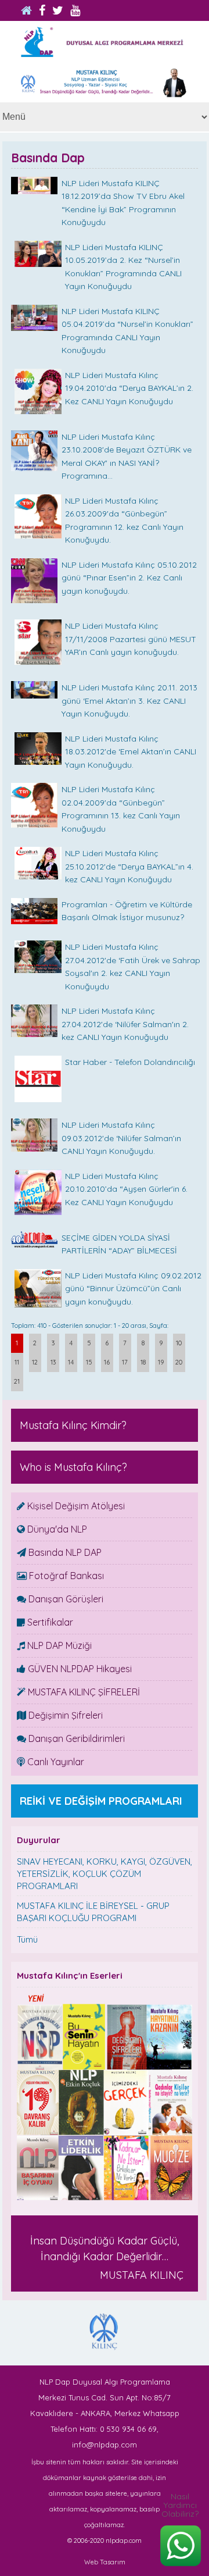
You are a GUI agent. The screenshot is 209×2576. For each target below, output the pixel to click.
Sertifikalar (49, 1622)
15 (89, 1362)
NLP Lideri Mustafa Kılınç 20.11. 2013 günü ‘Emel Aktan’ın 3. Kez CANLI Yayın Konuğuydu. (129, 701)
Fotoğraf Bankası (65, 1576)
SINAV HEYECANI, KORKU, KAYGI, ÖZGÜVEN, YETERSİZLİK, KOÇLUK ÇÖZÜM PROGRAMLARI (105, 1874)
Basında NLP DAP (64, 1552)
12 (35, 1362)
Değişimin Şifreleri (64, 1715)
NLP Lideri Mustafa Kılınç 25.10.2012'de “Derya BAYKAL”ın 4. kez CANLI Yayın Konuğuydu (129, 866)
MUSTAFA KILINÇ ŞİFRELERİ (83, 1692)
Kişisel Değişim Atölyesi (75, 1506)
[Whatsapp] (180, 2569)
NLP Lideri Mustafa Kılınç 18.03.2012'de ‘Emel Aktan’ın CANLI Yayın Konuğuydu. (131, 752)
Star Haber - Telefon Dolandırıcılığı (130, 1062)
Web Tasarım (105, 2562)
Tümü (27, 1939)
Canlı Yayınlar (55, 1762)
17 (125, 1362)
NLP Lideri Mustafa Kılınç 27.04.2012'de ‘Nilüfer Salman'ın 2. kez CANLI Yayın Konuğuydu (125, 1024)
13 (53, 1362)
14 (71, 1362)
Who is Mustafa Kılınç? (73, 1467)
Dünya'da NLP (56, 1529)
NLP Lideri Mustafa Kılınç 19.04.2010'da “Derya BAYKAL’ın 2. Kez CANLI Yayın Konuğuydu (129, 388)
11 (17, 1362)
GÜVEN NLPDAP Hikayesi (79, 1669)
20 (179, 1362)
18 (143, 1362)
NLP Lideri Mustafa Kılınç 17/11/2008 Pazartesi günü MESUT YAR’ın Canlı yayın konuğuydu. (131, 639)
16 (107, 1362)
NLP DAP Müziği (58, 1645)
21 (17, 1381)
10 (179, 1343)
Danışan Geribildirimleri (75, 1738)
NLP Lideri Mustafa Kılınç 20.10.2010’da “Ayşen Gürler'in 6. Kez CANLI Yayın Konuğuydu (126, 1189)
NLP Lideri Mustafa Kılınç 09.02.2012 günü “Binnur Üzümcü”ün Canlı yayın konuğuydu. (133, 1289)
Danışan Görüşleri (65, 1599)
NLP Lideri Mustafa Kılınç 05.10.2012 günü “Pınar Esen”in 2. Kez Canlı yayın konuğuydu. (129, 578)
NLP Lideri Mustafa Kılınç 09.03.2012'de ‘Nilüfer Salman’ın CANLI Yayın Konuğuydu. (121, 1138)
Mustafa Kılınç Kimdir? (73, 1425)
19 (161, 1362)
